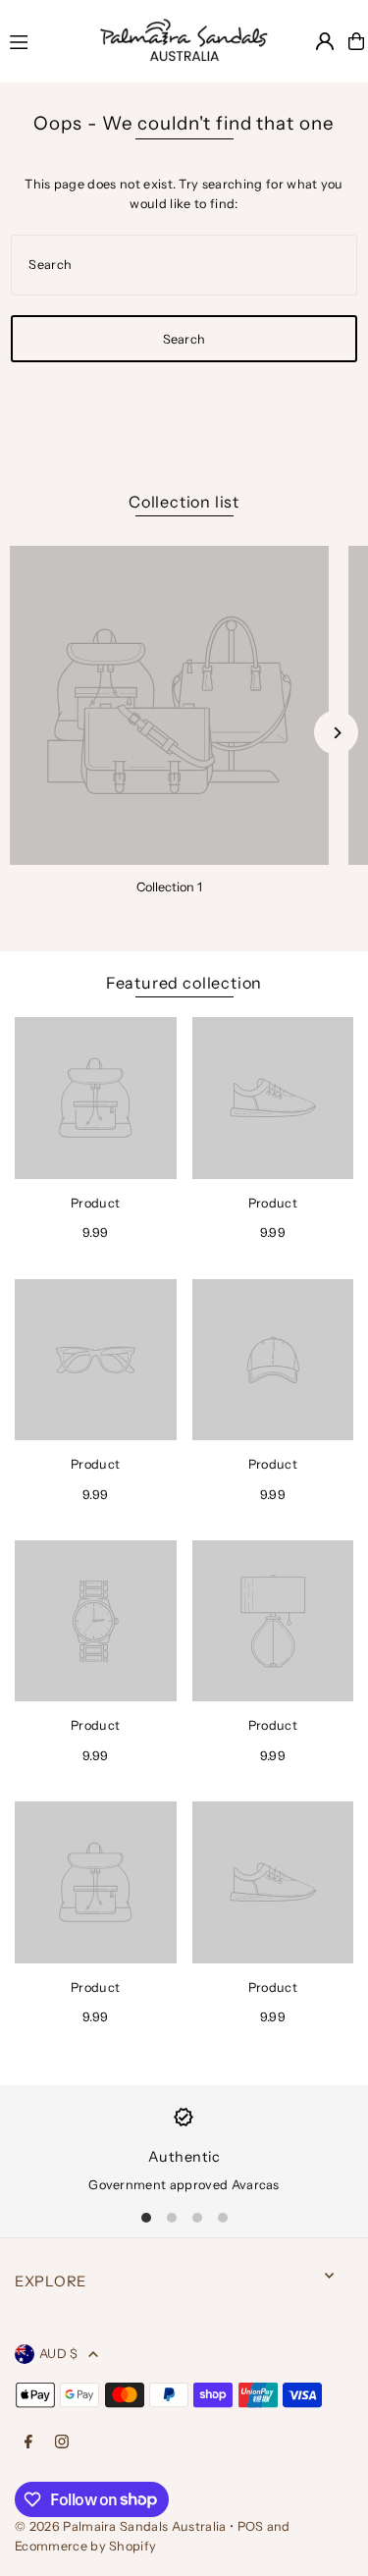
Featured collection (184, 983)
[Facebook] (28, 2443)
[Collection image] (169, 705)
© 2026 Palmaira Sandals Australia (121, 2526)
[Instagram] (62, 2443)
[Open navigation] (39, 40)
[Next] (336, 733)
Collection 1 (169, 887)
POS (251, 2526)
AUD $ (59, 2354)
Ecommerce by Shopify (85, 2546)
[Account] (325, 41)
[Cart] (356, 41)
